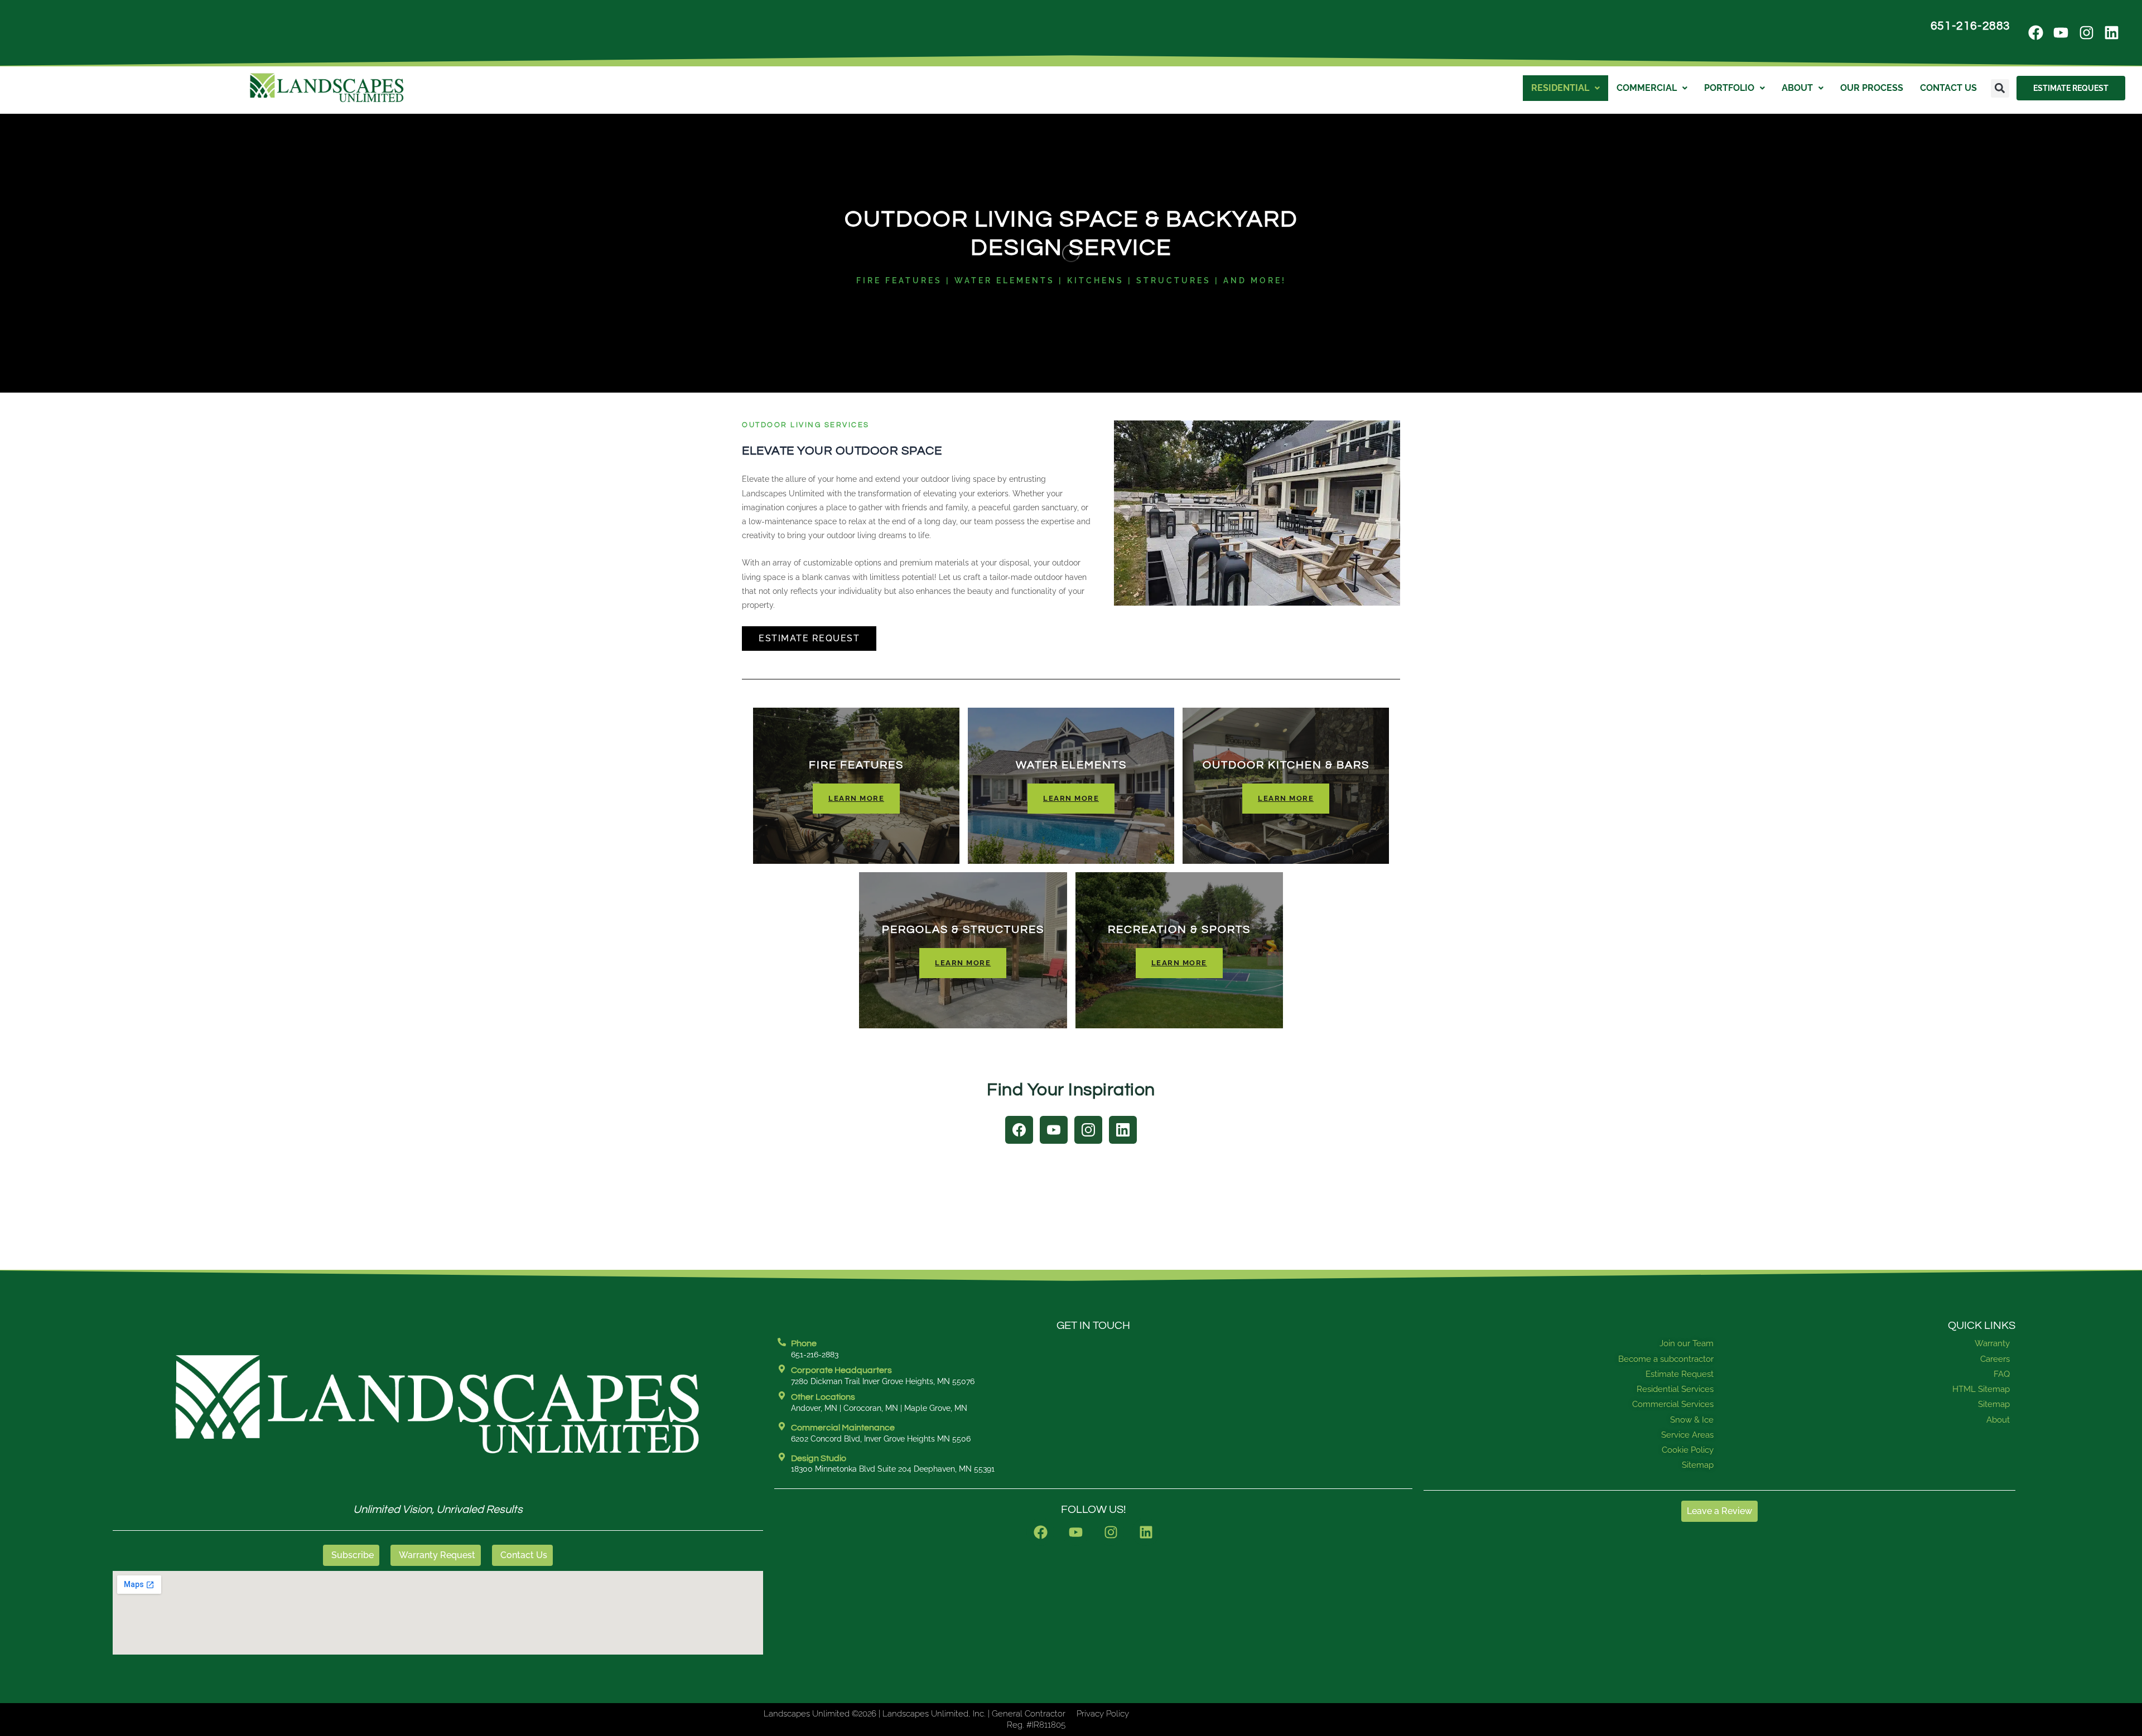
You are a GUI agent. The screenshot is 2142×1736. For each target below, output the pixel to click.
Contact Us (1948, 88)
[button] (2000, 88)
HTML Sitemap (1981, 1389)
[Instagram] (1088, 1130)
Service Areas (1687, 1435)
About (1797, 88)
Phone (804, 1343)
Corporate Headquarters (841, 1370)
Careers (1995, 1359)
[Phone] (782, 1342)
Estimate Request (809, 638)
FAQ (2002, 1374)
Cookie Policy (1688, 1450)
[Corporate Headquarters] (782, 1369)
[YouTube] (1054, 1130)
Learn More (856, 798)
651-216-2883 (1970, 26)
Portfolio (1729, 88)
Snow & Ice (1692, 1420)
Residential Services (1675, 1389)
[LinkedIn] (1123, 1130)
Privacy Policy (1103, 1714)
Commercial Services (1673, 1404)
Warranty (1992, 1343)
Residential (1560, 88)
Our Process (1872, 88)
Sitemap (1698, 1465)
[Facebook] (1019, 1130)
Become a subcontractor (1666, 1359)
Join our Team (1687, 1343)
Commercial (1647, 88)
